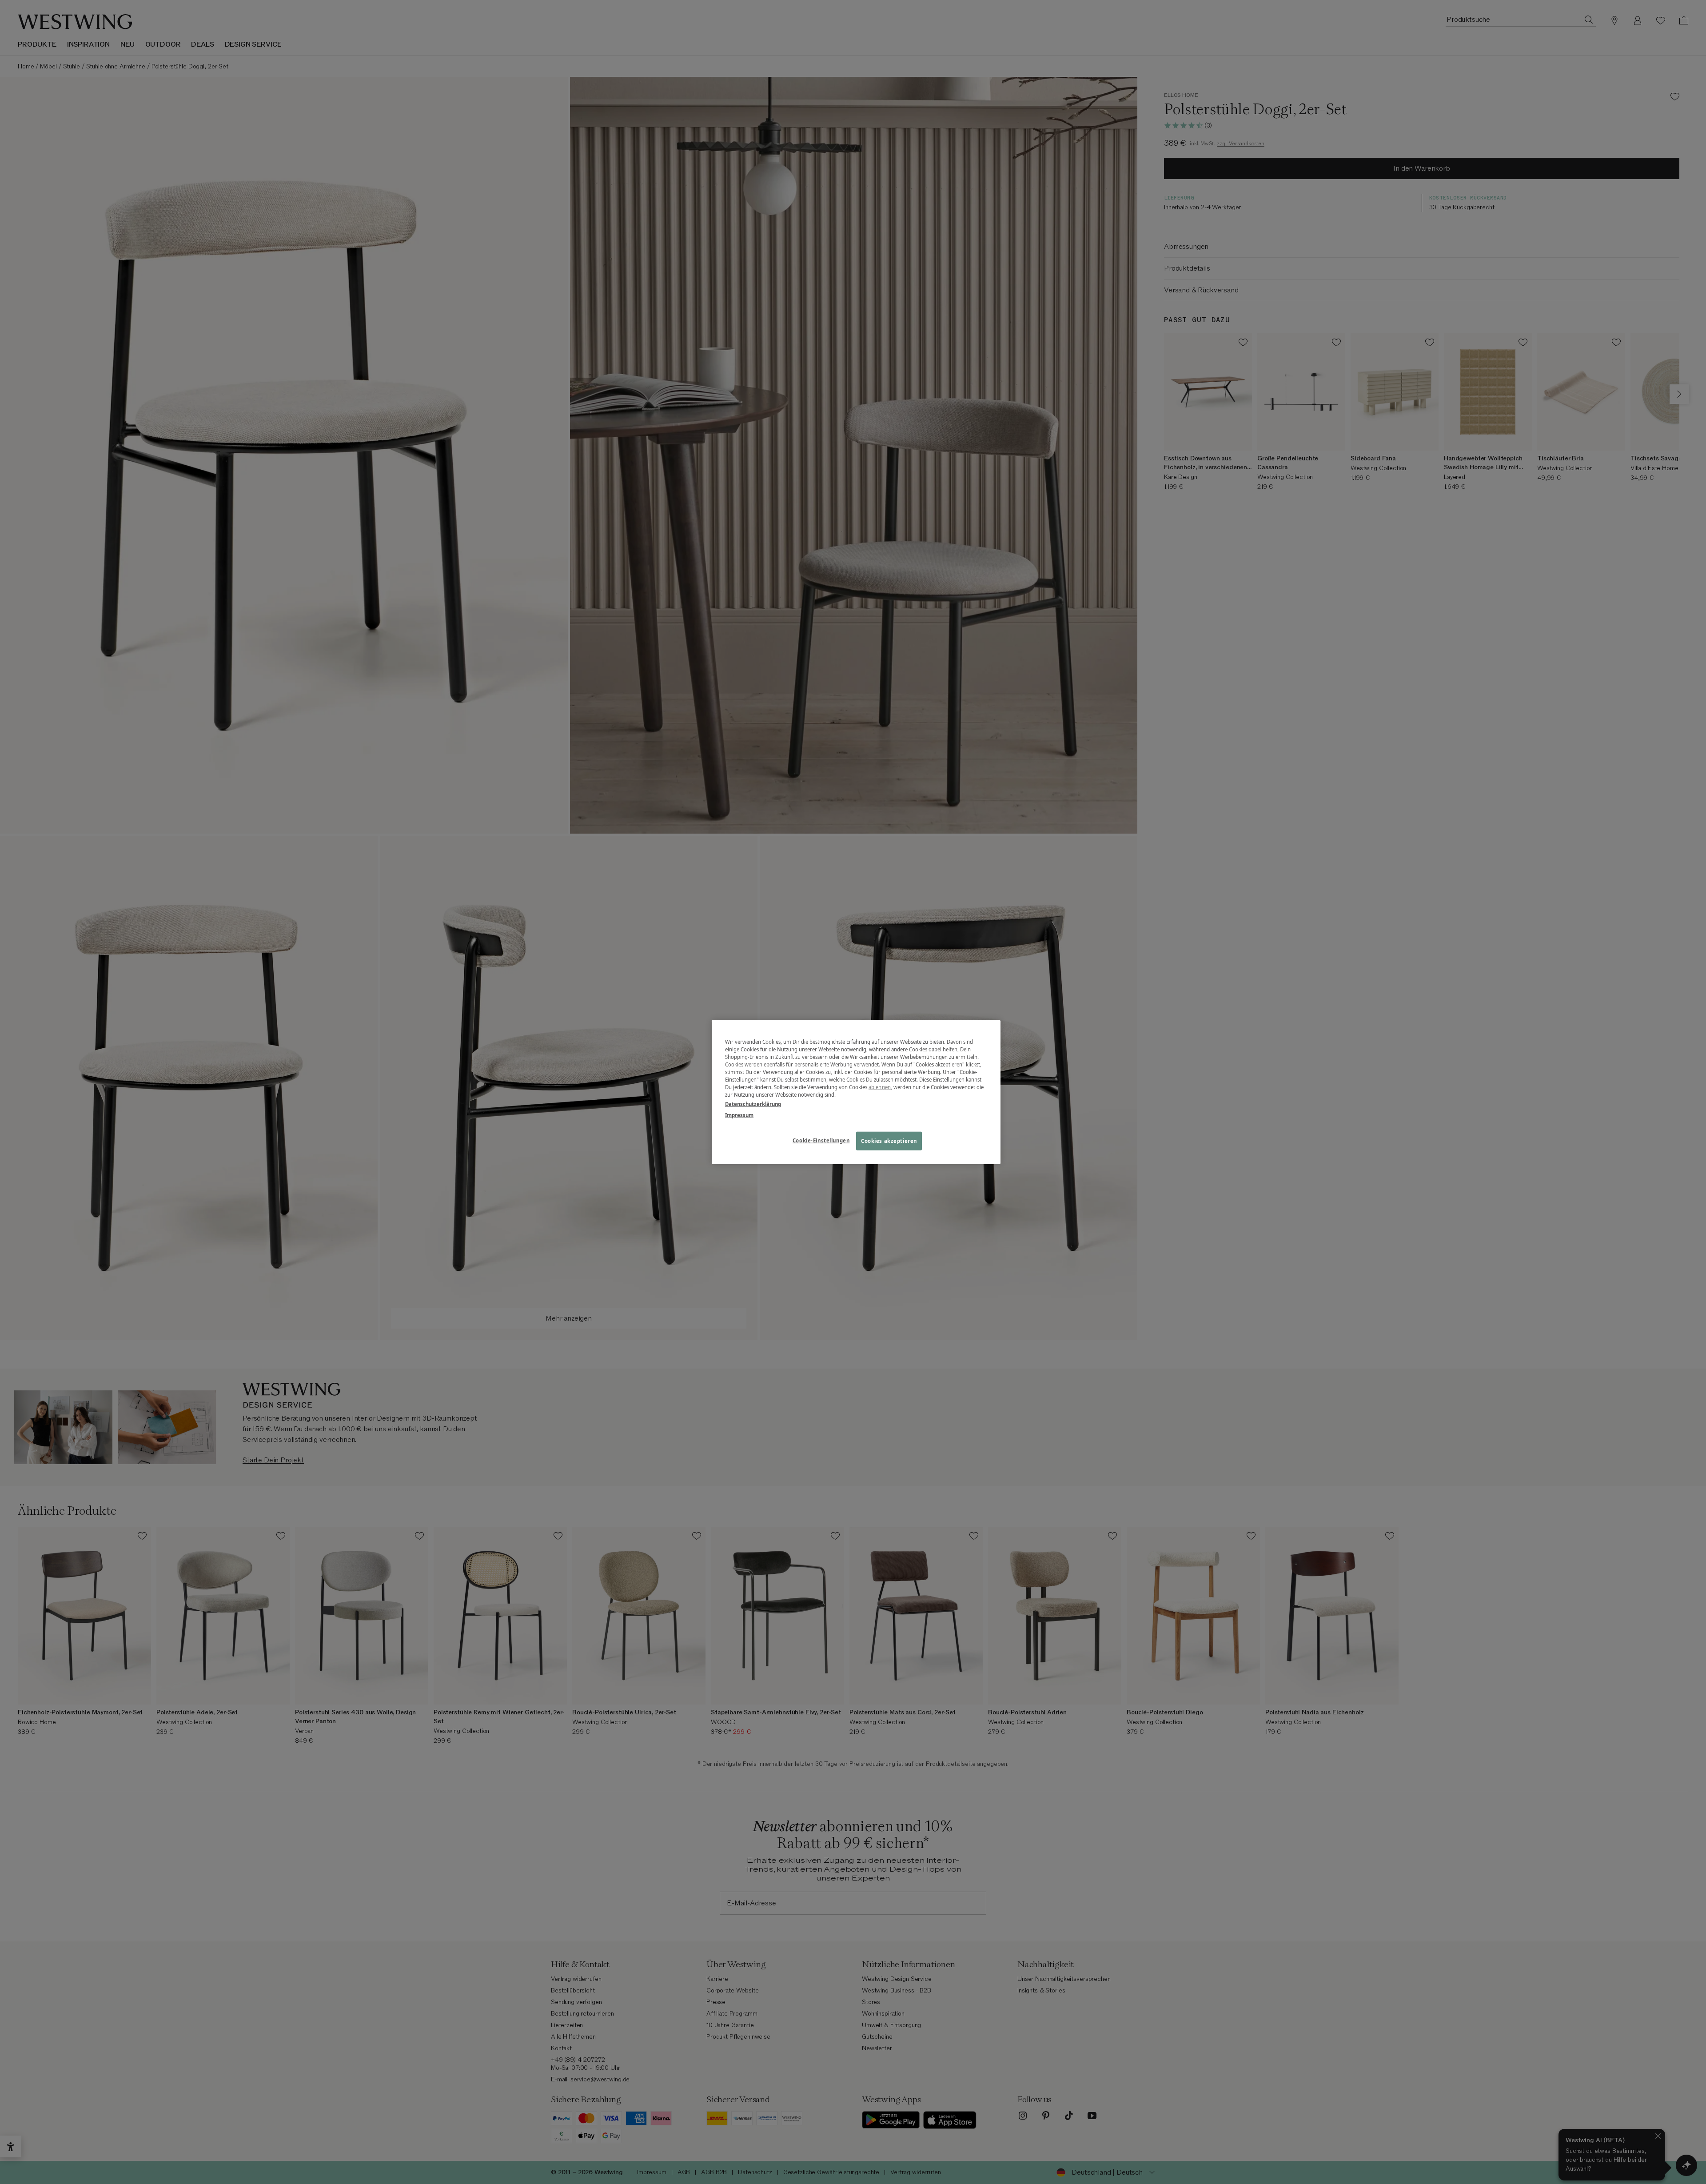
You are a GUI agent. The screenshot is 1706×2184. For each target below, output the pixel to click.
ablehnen (880, 1087)
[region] (856, 1092)
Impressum (739, 1115)
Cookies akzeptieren (889, 1141)
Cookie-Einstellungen (821, 1140)
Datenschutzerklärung (753, 1104)
